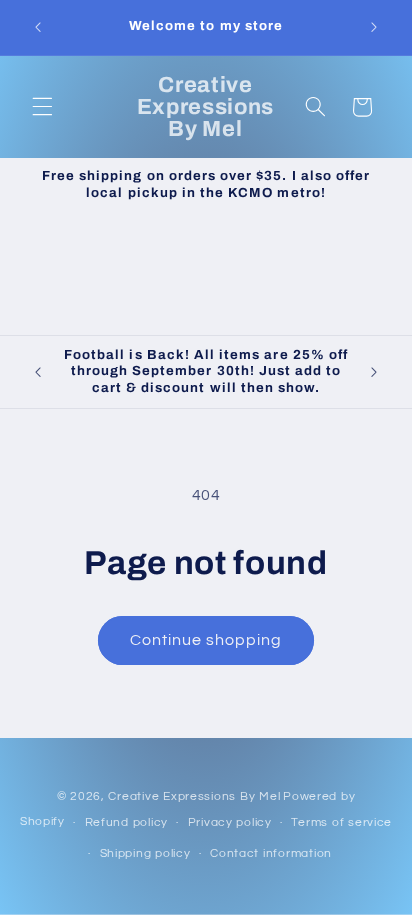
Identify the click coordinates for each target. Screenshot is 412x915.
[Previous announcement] (38, 27)
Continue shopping (206, 640)
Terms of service (341, 822)
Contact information (271, 853)
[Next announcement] (374, 27)
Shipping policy (145, 853)
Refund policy (127, 822)
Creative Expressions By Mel (194, 796)
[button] (42, 107)
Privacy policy (230, 822)
